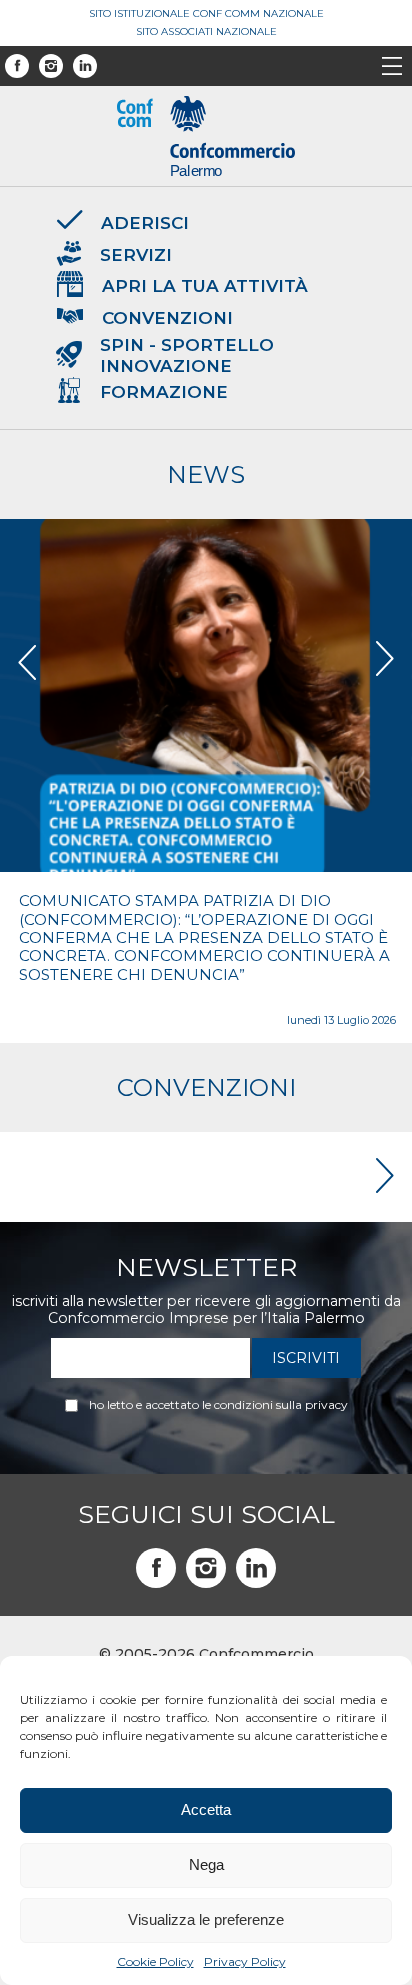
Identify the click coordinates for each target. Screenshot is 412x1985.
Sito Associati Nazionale (206, 31)
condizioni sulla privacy (281, 1404)
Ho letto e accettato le (218, 1405)
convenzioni (206, 1087)
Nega (206, 1864)
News (206, 474)
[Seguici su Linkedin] (85, 66)
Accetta (206, 1809)
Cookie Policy (155, 1961)
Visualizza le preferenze (206, 1919)
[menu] (392, 68)
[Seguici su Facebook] (17, 66)
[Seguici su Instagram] (51, 66)
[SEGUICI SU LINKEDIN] (256, 1568)
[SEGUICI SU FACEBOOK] (156, 1568)
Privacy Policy (245, 1961)
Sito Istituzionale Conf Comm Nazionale (206, 13)
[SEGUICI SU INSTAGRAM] (206, 1568)
